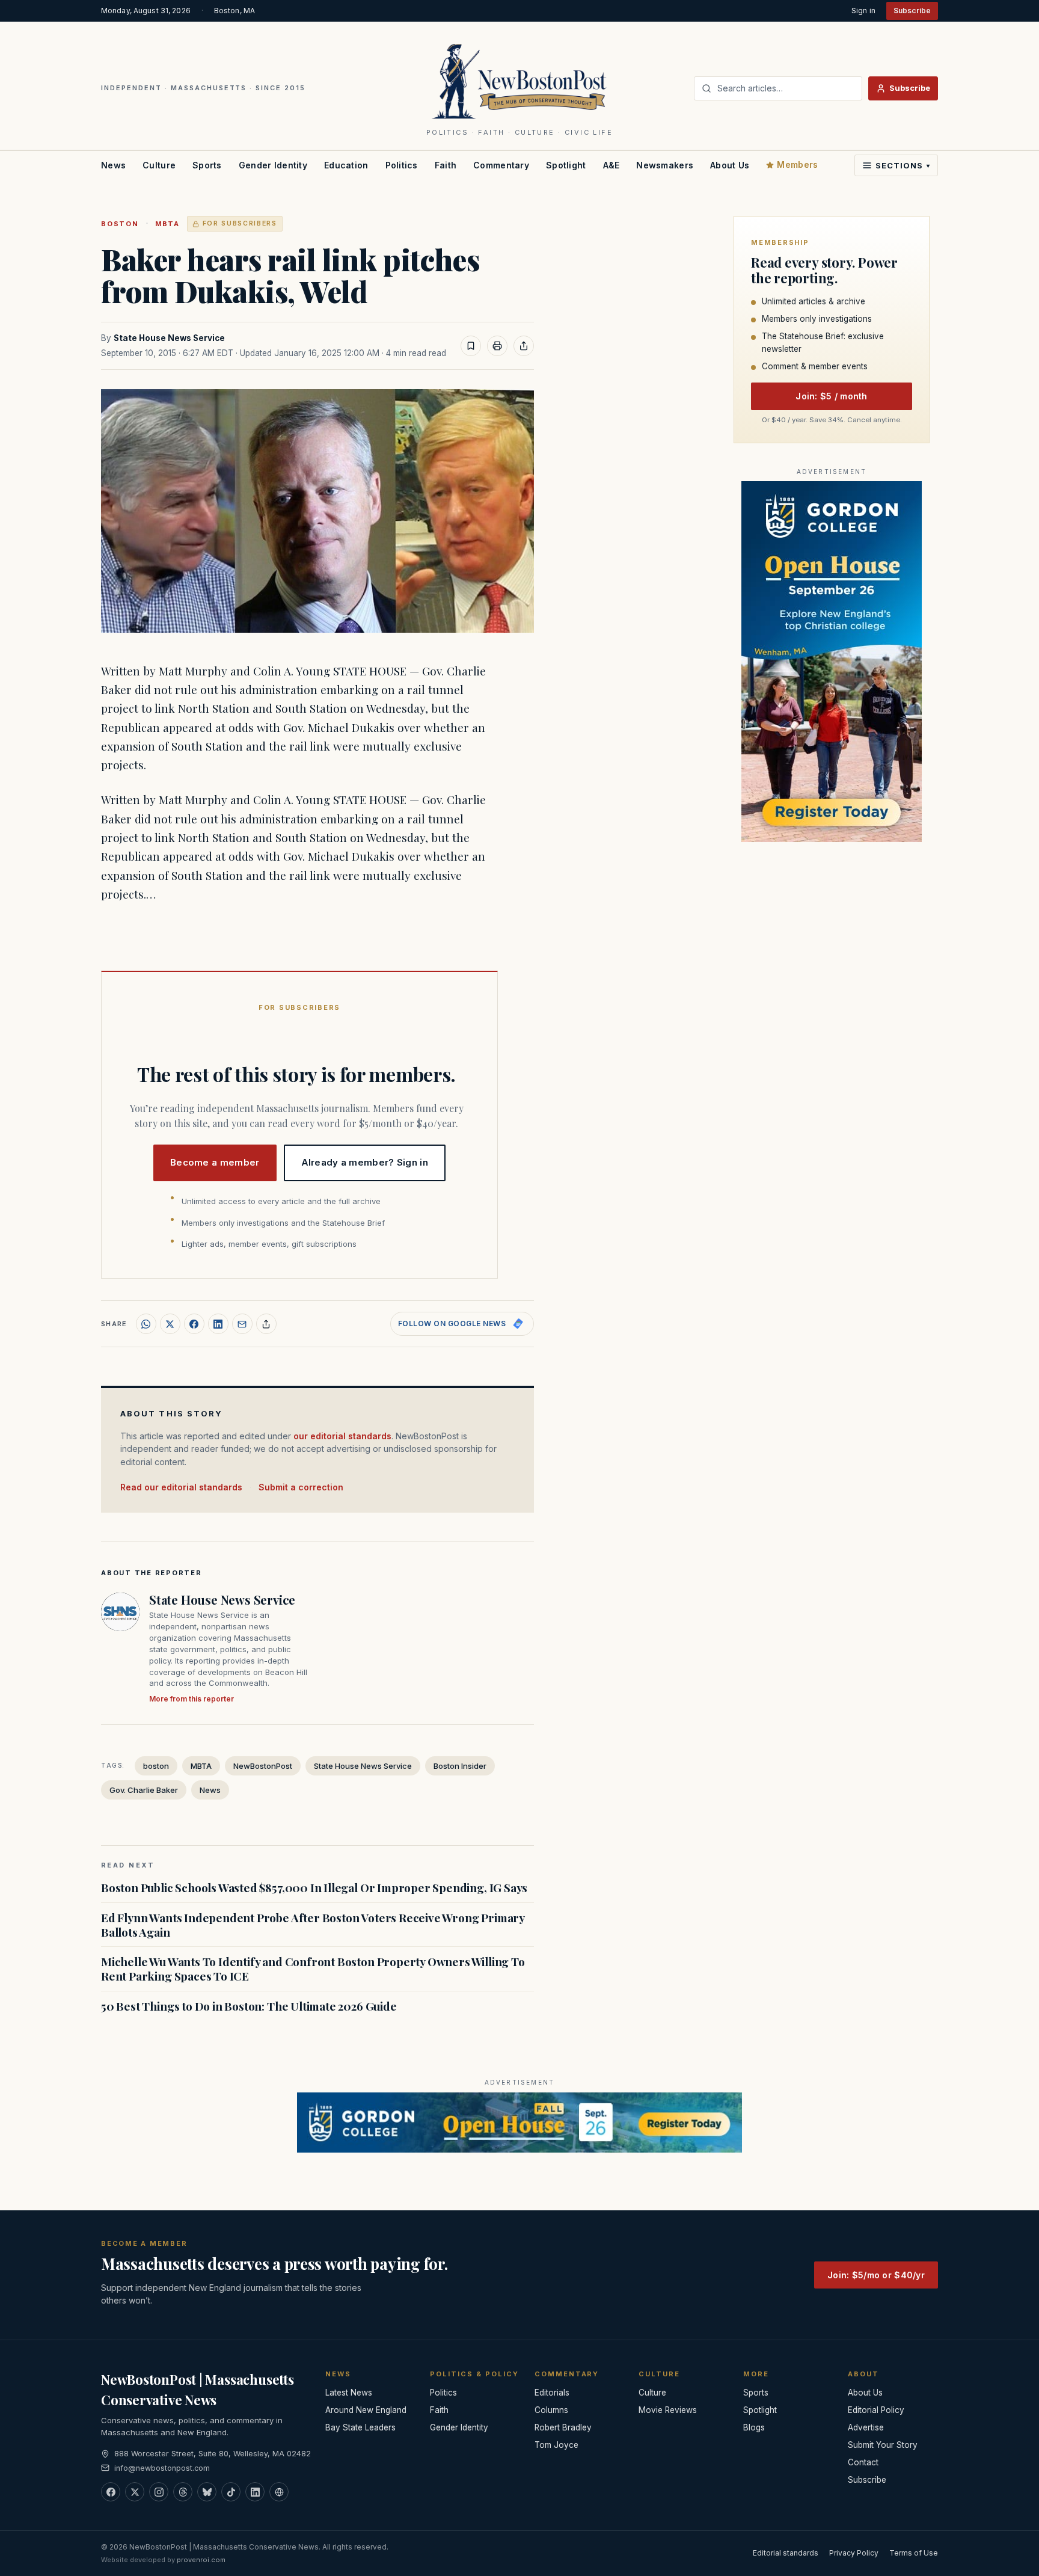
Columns (551, 2410)
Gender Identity (273, 165)
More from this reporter (192, 1699)
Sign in (863, 11)
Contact (863, 2462)
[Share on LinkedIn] (218, 1324)
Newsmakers (665, 165)
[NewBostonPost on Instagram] (159, 2492)
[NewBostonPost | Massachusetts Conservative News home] (520, 81)
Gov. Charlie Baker (144, 1790)
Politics (402, 165)
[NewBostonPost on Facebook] (111, 2492)
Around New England (366, 2410)
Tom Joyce (556, 2445)
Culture (159, 165)
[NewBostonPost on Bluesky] (207, 2492)
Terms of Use (914, 2553)
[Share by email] (242, 1324)
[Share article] (524, 346)
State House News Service (169, 338)
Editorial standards (786, 2553)
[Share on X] (170, 1324)
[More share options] (266, 1324)
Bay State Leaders (360, 2427)
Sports (207, 165)
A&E (611, 165)
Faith (446, 165)
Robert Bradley (563, 2427)
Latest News (349, 2393)
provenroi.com (201, 2560)
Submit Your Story (883, 2445)
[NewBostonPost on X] (135, 2492)
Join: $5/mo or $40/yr (876, 2275)
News (113, 165)
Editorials (552, 2393)
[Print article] (497, 346)
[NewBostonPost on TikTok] (231, 2492)
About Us (730, 165)
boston (120, 224)
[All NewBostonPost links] (279, 2492)
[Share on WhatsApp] (146, 1324)
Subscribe (912, 11)
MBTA (167, 224)
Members (797, 164)
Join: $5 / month (831, 396)
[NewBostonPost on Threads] (183, 2492)
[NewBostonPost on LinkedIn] (255, 2492)
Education (346, 165)
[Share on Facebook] (194, 1324)
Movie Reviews (668, 2410)
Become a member (215, 1162)
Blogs (754, 2427)
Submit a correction (301, 1487)
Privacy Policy (854, 2553)
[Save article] (471, 346)
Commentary (501, 165)
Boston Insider (460, 1766)
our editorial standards (342, 1436)
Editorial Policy (876, 2410)
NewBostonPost (263, 1766)
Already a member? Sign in (365, 1162)
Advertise (866, 2427)
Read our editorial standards (181, 1487)
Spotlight (566, 165)
